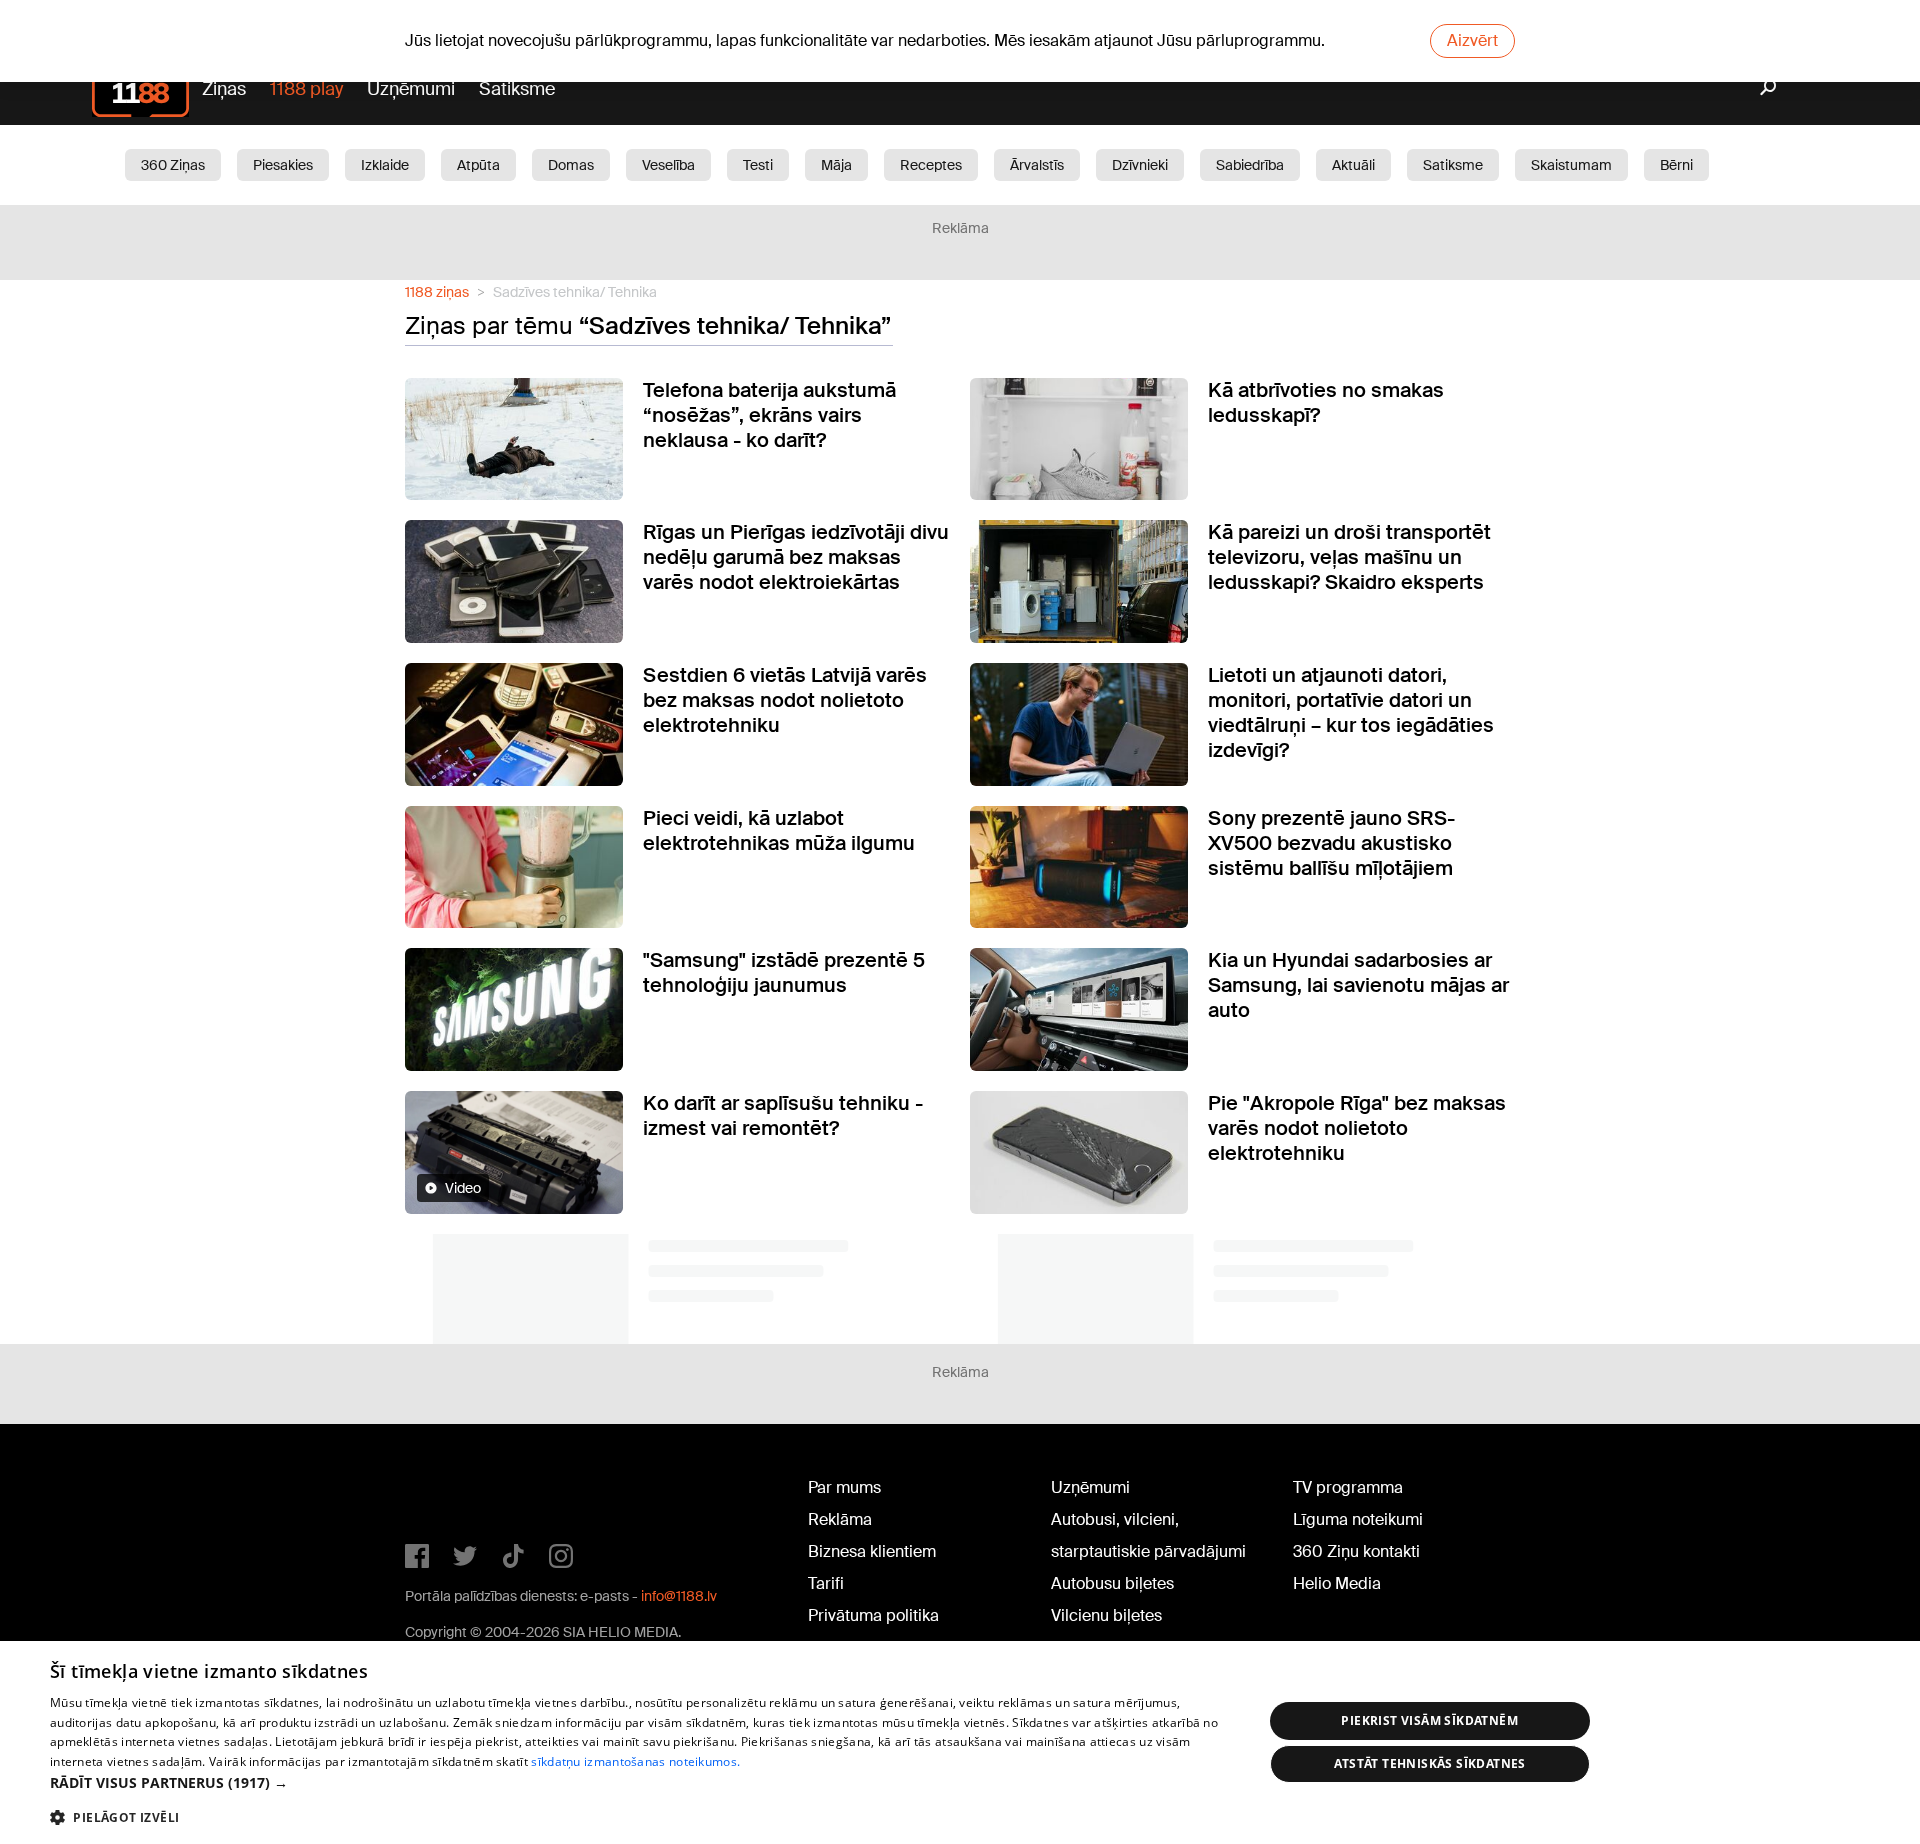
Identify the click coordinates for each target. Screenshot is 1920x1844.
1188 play (306, 89)
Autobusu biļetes (1112, 1583)
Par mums (844, 1487)
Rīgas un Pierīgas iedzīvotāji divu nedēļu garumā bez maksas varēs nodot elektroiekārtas (796, 557)
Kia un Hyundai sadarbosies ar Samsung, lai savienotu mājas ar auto (1358, 985)
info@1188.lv (679, 1596)
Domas (571, 165)
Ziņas (224, 89)
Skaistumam (1571, 165)
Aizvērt (1472, 40)
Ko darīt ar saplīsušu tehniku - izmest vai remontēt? (783, 1115)
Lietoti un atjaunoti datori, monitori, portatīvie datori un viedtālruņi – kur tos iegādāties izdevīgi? (1351, 712)
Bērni (1676, 165)
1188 (446, 1492)
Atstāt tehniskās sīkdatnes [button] (1430, 1763)
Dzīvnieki (1140, 165)
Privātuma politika (873, 1615)
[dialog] (960, 1742)
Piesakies (283, 165)
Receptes (931, 165)
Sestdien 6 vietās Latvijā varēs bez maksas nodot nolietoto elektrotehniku (785, 700)
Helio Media (1337, 1583)
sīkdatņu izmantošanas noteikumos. (635, 1761)
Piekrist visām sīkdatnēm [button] (1429, 1720)
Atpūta (478, 165)
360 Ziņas (173, 165)
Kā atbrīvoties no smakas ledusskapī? (1326, 402)
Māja (836, 165)
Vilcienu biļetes (1106, 1615)
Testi (758, 165)
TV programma (1348, 1487)
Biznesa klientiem (872, 1551)
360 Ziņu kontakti (1356, 1551)
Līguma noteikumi (1358, 1519)
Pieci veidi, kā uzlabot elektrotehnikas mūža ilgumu (779, 830)
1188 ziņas (437, 292)
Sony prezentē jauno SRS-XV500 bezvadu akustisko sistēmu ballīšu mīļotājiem (1331, 843)
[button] (638, 1782)
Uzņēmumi (411, 89)
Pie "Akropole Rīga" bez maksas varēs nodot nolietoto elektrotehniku (1357, 1128)
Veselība (668, 165)
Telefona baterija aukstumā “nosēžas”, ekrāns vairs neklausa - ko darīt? (769, 415)
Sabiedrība (1250, 165)
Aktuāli (1353, 165)
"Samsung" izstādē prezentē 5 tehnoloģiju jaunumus (784, 972)
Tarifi (826, 1583)
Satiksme (517, 89)
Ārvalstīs (1037, 165)
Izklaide (385, 165)
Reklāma (840, 1519)
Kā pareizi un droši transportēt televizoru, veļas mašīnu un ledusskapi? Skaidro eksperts (1349, 557)
